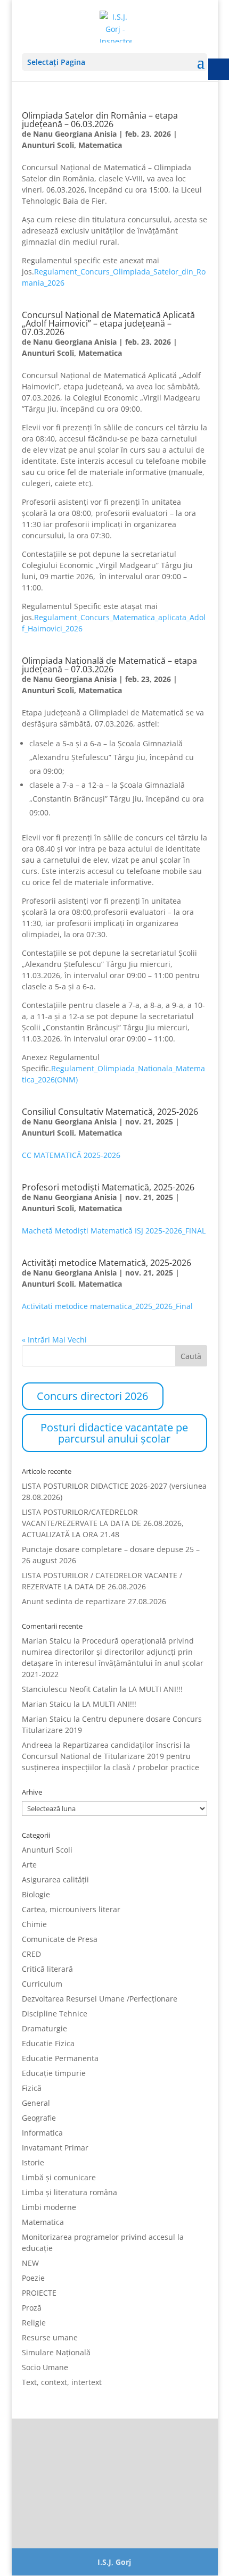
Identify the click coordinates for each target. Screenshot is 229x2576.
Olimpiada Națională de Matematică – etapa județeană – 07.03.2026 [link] (109, 665)
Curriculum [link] (42, 1984)
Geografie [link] (39, 2118)
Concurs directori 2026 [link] (92, 1396)
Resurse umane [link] (50, 2337)
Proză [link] (32, 2308)
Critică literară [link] (47, 1969)
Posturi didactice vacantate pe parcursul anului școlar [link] (114, 1433)
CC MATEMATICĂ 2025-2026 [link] (71, 1155)
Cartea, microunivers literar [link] (71, 1909)
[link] (116, 26)
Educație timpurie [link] (54, 2073)
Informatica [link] (42, 2133)
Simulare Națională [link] (56, 2352)
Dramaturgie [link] (44, 2028)
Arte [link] (29, 1865)
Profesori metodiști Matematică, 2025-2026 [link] (108, 1187)
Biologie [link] (36, 1894)
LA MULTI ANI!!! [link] (156, 1689)
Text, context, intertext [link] (62, 2382)
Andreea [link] (37, 1745)
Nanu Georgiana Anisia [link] (75, 134)
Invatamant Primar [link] (55, 2148)
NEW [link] (30, 2263)
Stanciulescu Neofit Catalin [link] (70, 1689)
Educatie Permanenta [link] (60, 2058)
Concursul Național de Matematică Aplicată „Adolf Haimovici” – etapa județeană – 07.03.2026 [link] (108, 323)
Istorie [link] (33, 2162)
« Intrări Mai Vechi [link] (54, 1340)
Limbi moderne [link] (49, 2207)
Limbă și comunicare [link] (59, 2177)
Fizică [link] (32, 2088)
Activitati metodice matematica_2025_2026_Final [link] (107, 1306)
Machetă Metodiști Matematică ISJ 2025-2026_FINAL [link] (114, 1231)
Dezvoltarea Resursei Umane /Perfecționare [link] (100, 1999)
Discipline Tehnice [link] (55, 2014)
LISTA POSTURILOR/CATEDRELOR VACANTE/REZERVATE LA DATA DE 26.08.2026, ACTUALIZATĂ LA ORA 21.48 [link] (103, 1523)
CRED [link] (31, 1954)
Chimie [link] (34, 1924)
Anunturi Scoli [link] (48, 145)
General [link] (36, 2103)
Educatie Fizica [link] (48, 2043)
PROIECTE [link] (39, 2293)
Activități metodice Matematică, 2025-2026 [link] (107, 1263)
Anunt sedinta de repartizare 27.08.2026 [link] (94, 1601)
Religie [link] (34, 2323)
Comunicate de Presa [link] (60, 1939)
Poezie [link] (33, 2278)
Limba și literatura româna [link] (69, 2192)
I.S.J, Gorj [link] (114, 2562)
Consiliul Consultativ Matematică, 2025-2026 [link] (110, 1112)
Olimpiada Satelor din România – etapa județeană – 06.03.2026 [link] (100, 120)
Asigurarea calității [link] (55, 1879)
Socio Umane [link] (45, 2367)
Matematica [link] (100, 145)
